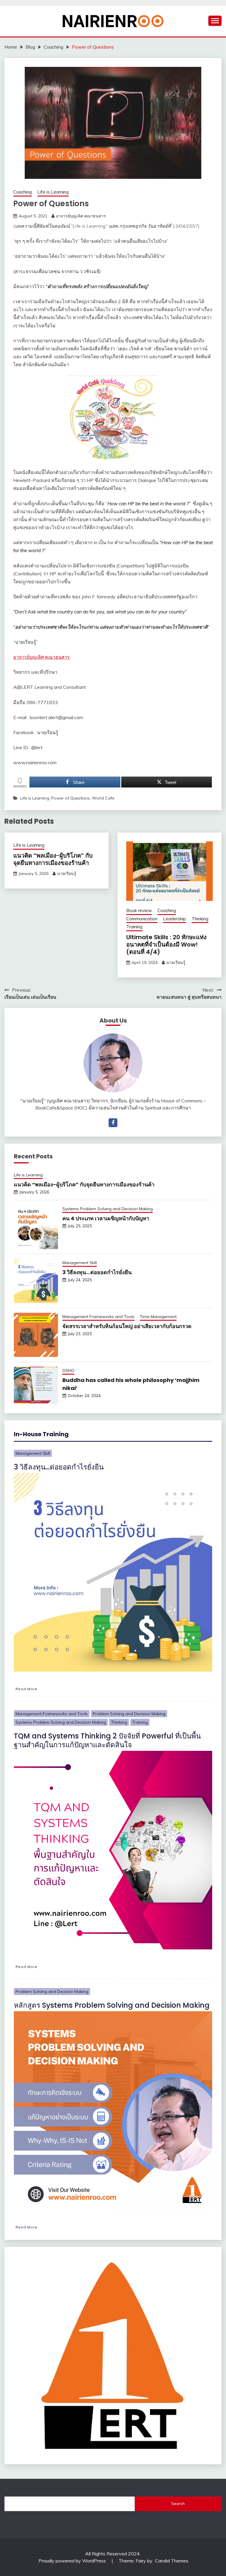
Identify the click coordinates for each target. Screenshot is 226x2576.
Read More (26, 1689)
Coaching (23, 192)
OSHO (68, 1370)
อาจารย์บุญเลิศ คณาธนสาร (81, 216)
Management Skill (80, 1263)
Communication (142, 919)
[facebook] (113, 1123)
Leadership (175, 919)
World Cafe (103, 798)
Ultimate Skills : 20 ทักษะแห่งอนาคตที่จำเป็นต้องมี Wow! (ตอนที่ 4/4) (166, 944)
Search (178, 2504)
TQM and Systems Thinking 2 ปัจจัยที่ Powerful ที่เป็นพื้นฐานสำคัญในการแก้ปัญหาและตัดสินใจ (107, 1740)
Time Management (158, 1317)
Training (134, 927)
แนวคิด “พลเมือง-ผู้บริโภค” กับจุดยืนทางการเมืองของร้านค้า (53, 859)
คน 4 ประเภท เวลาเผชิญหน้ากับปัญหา (106, 1218)
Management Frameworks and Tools (98, 1317)
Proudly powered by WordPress (73, 2561)
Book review (139, 910)
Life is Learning (53, 192)
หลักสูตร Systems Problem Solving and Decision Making (112, 2005)
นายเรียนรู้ (67, 873)
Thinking (200, 919)
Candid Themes (172, 2561)
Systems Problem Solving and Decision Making (108, 1209)
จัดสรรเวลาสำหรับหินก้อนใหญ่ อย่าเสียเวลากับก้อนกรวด (127, 1326)
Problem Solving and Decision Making (129, 1714)
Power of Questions (70, 798)
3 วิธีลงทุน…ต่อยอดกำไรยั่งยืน (97, 1272)
